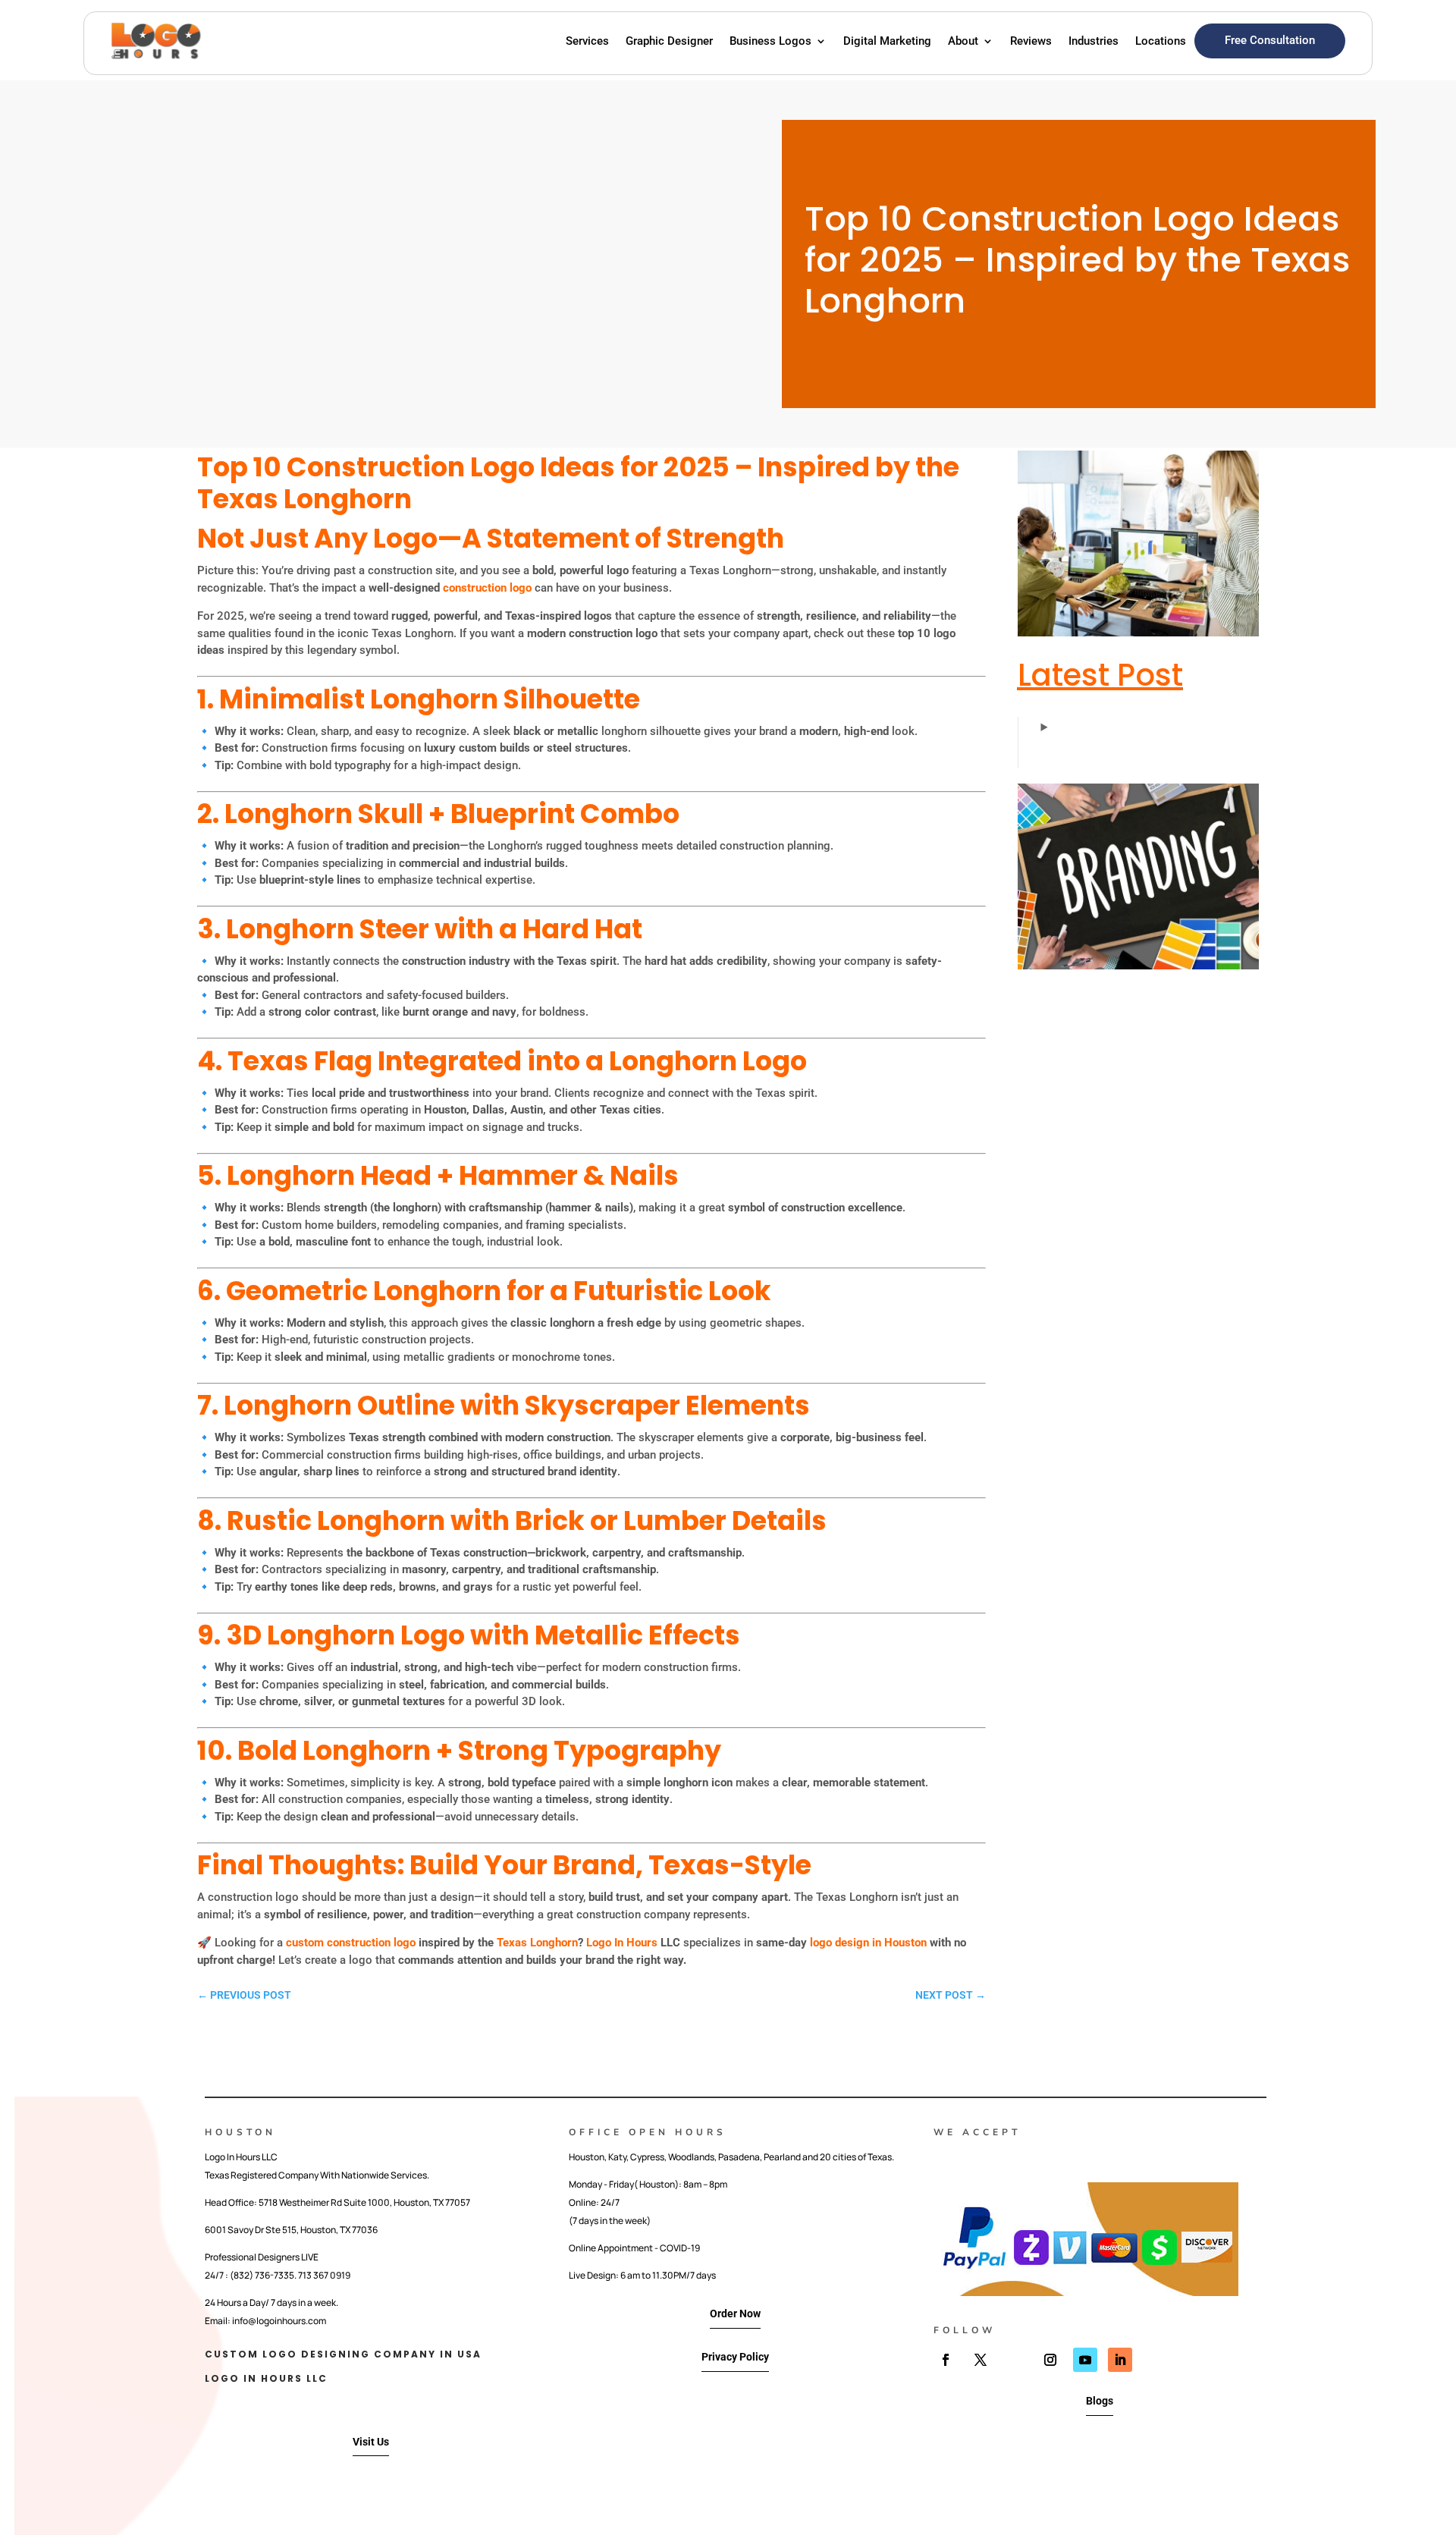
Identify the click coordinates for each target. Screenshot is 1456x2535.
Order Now (735, 2314)
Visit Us (371, 2442)
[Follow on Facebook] (946, 2360)
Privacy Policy (735, 2357)
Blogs (1100, 2401)
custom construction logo (351, 1943)
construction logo (487, 588)
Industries (1094, 41)
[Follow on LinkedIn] (1120, 2360)
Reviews (1031, 41)
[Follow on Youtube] (1085, 2360)
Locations (1161, 41)
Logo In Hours (622, 1943)
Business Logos (770, 41)
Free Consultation (1270, 40)
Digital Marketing (887, 41)
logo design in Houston (867, 1943)
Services (587, 41)
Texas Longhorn (537, 1943)
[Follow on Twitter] (981, 2360)
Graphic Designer (669, 41)
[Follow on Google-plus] (1015, 2360)
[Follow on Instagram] (1050, 2360)
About (963, 41)
